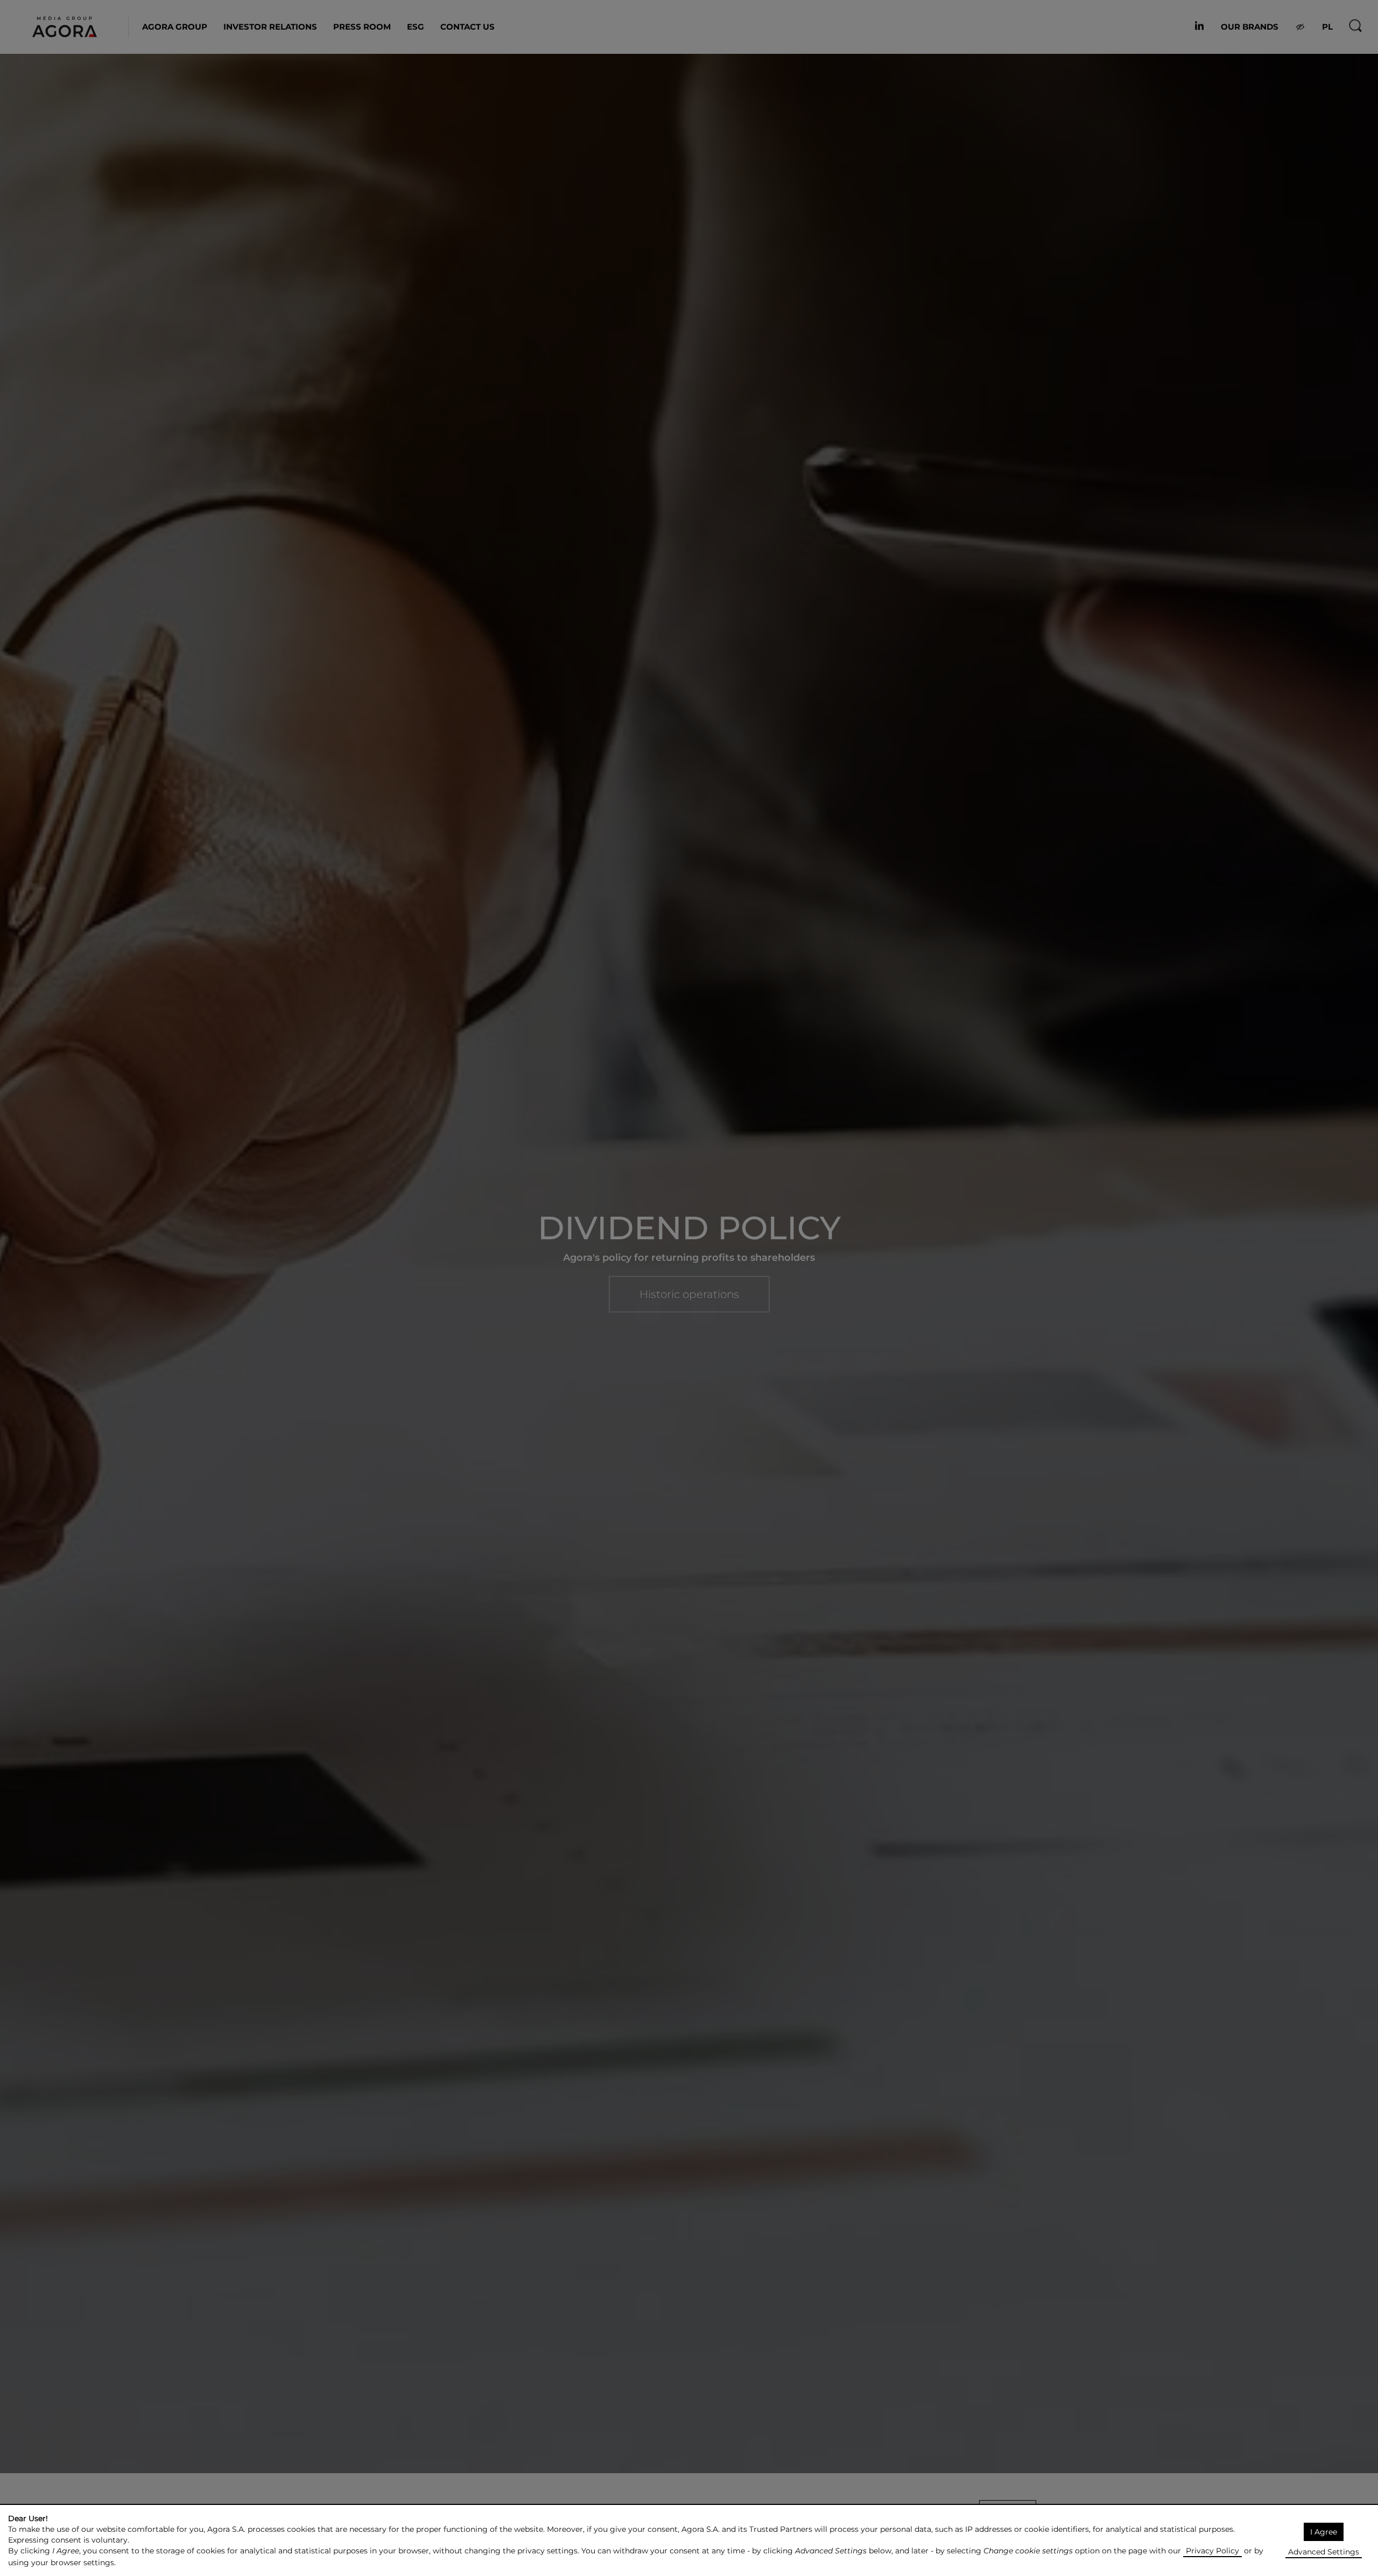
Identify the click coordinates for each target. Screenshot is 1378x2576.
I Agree (1324, 2532)
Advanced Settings (1324, 2552)
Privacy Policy (1212, 2551)
